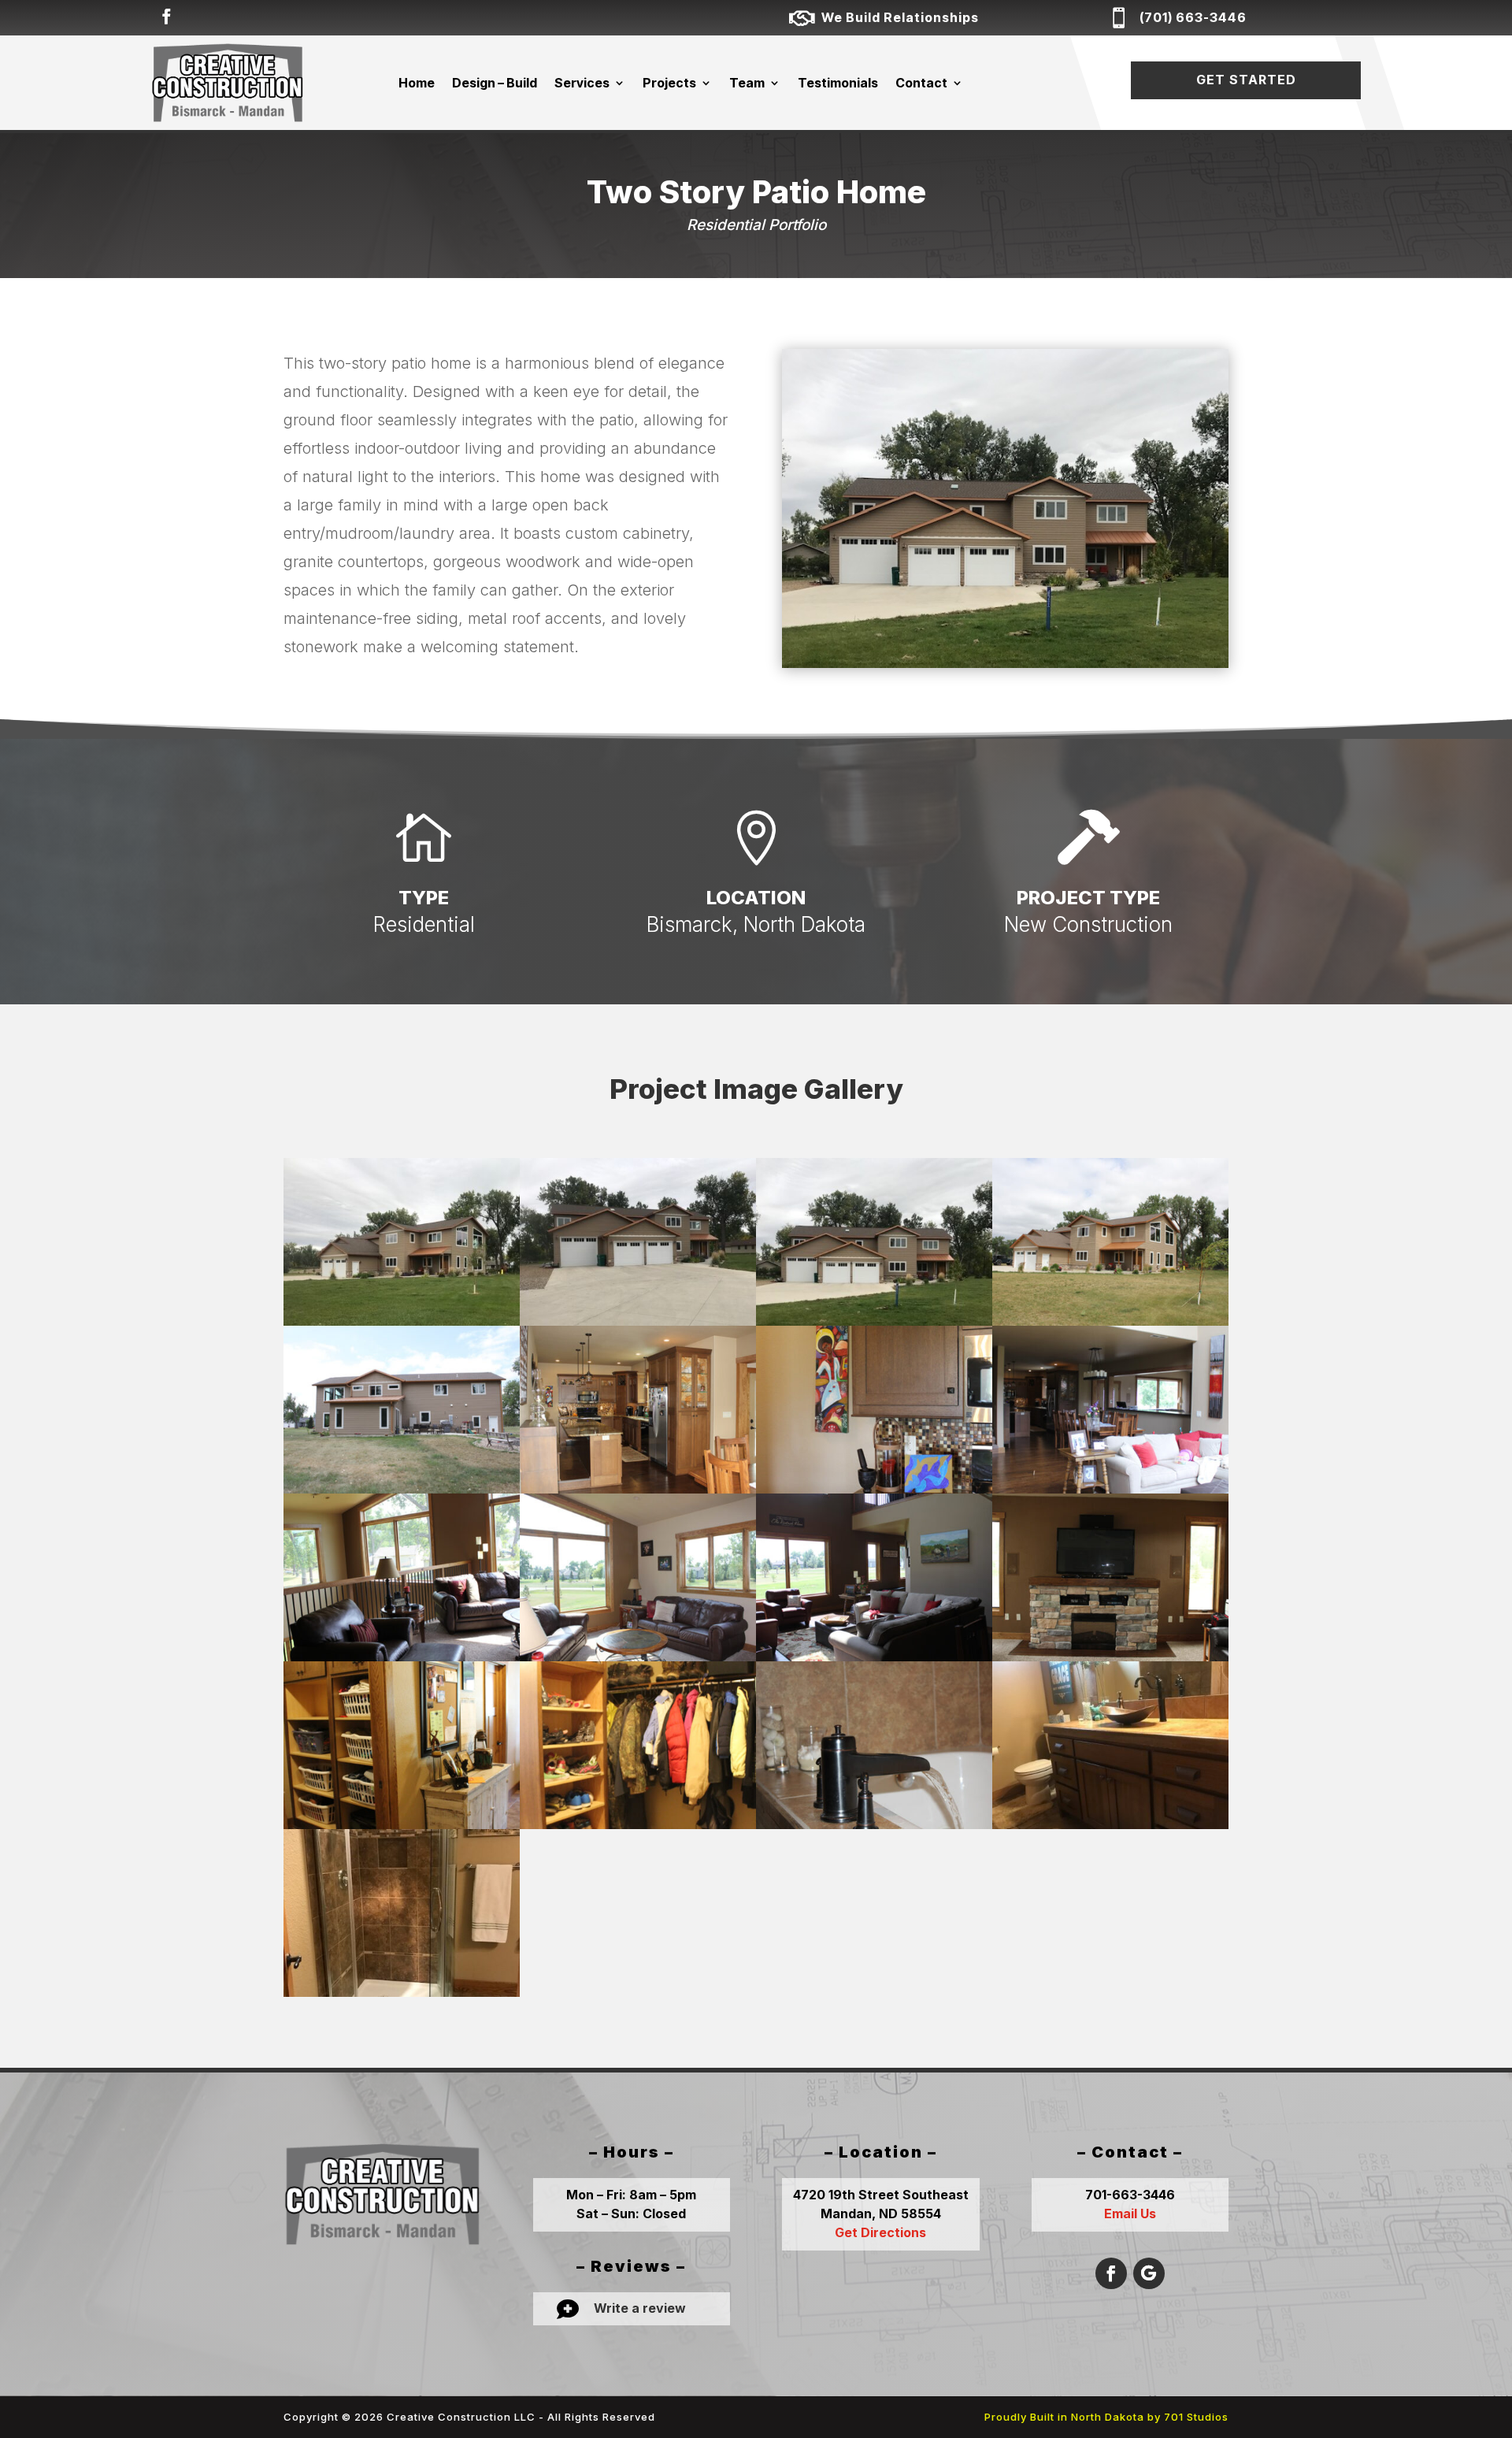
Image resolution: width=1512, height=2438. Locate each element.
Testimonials (838, 83)
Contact (921, 83)
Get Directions (880, 2232)
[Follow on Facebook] (166, 17)
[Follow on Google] (1149, 2273)
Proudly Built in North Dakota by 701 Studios (1106, 2417)
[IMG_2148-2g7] (402, 1996)
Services (582, 83)
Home (417, 83)
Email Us (1130, 2213)
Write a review (640, 2308)
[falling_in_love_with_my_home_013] (638, 1829)
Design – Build (495, 83)
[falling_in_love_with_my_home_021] (874, 1829)
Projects (669, 83)
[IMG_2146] (1110, 1829)
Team (747, 83)
